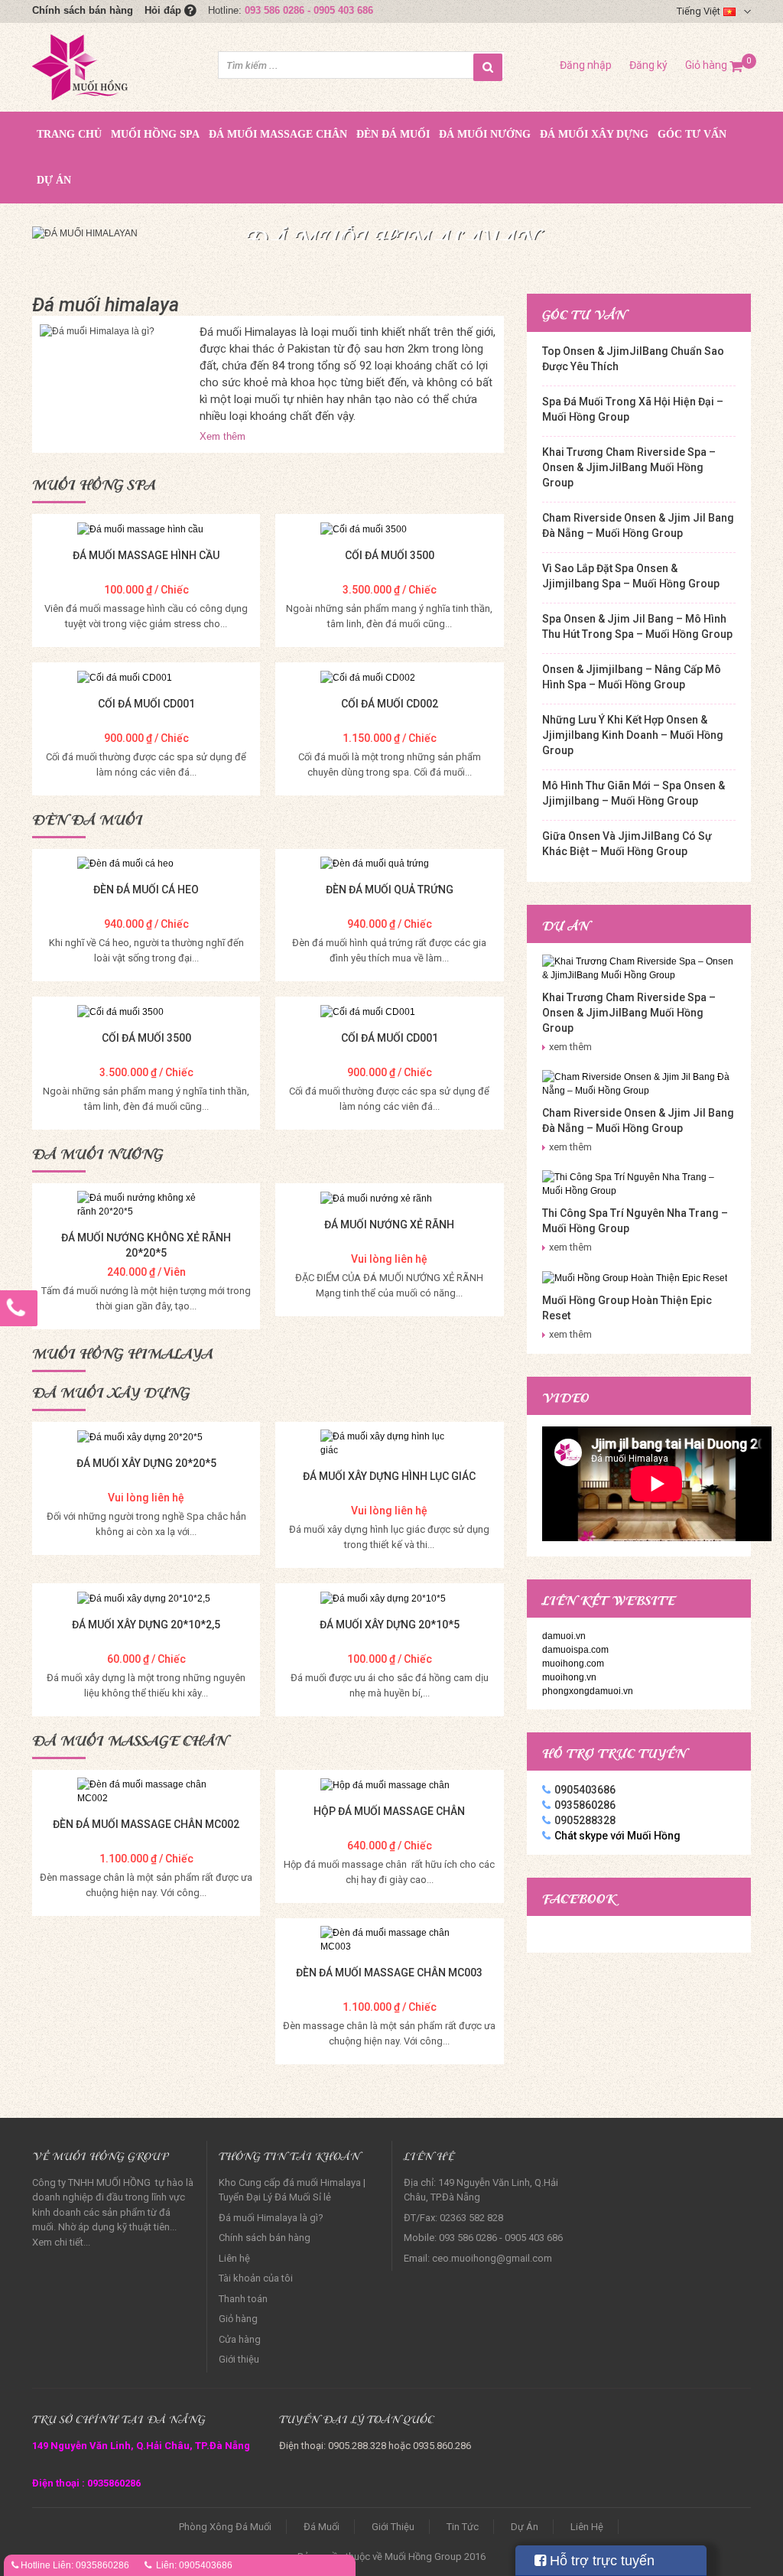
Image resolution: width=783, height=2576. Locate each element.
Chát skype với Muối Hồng (617, 1836)
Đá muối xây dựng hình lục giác (389, 1476)
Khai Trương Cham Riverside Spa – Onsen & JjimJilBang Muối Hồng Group (629, 467)
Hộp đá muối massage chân (389, 1811)
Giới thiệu (239, 2359)
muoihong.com (573, 1664)
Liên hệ (234, 2258)
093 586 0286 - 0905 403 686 (309, 10)
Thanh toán (243, 2299)
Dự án (54, 180)
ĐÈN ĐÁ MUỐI (393, 134)
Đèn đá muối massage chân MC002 (146, 1824)
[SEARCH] (488, 67)
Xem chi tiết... (61, 2242)
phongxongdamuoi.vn (588, 1691)
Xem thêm (223, 436)
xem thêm (570, 1047)
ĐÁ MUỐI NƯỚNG (485, 134)
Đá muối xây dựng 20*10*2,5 (146, 1625)
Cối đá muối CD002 (390, 704)
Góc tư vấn (692, 134)
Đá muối (322, 2527)
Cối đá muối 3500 (390, 555)
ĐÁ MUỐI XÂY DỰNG (594, 134)
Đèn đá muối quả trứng (390, 890)
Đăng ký (648, 65)
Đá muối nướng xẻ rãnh (389, 1225)
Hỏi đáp (164, 10)
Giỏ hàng (714, 65)
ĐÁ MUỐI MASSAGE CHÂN (278, 134)
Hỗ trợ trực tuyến (600, 2561)
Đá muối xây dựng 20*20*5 (146, 1463)
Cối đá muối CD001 (146, 704)
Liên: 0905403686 (194, 2565)
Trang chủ (69, 134)
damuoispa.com (575, 1650)
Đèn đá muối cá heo (146, 890)
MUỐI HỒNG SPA (155, 134)
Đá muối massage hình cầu (146, 555)
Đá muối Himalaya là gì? (271, 2218)
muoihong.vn (569, 1677)
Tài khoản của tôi (256, 2278)
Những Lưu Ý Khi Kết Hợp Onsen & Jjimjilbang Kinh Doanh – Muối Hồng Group (633, 735)
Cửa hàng (240, 2339)
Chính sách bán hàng (83, 10)
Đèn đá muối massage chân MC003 (389, 1973)
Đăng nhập (586, 65)
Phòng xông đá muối (225, 2527)
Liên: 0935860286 (91, 2565)
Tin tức (463, 2527)
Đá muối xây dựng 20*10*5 (390, 1625)
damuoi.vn (564, 1636)
